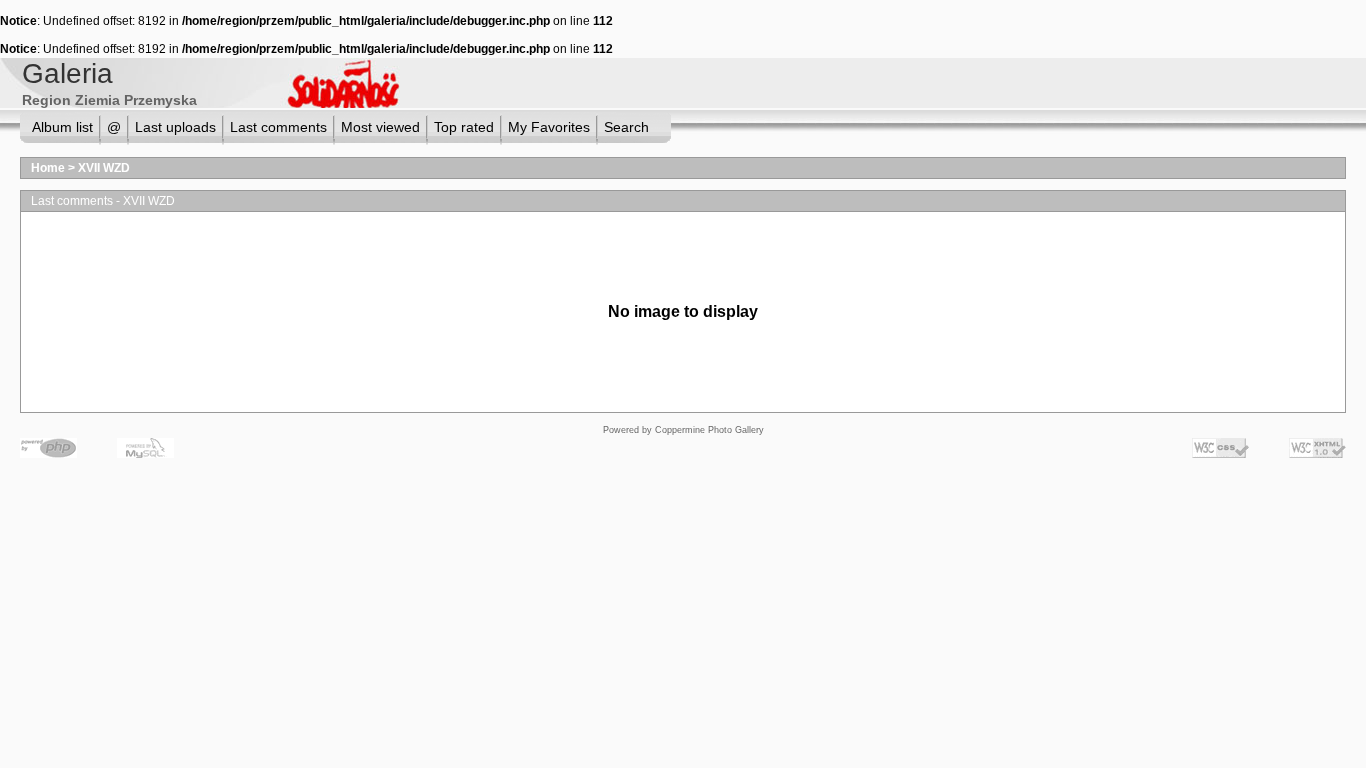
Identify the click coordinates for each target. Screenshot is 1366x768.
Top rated (464, 127)
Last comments (278, 127)
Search (626, 127)
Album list (62, 127)
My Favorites (549, 127)
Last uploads (175, 127)
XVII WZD (104, 168)
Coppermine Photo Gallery (709, 430)
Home (48, 168)
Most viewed (380, 127)
